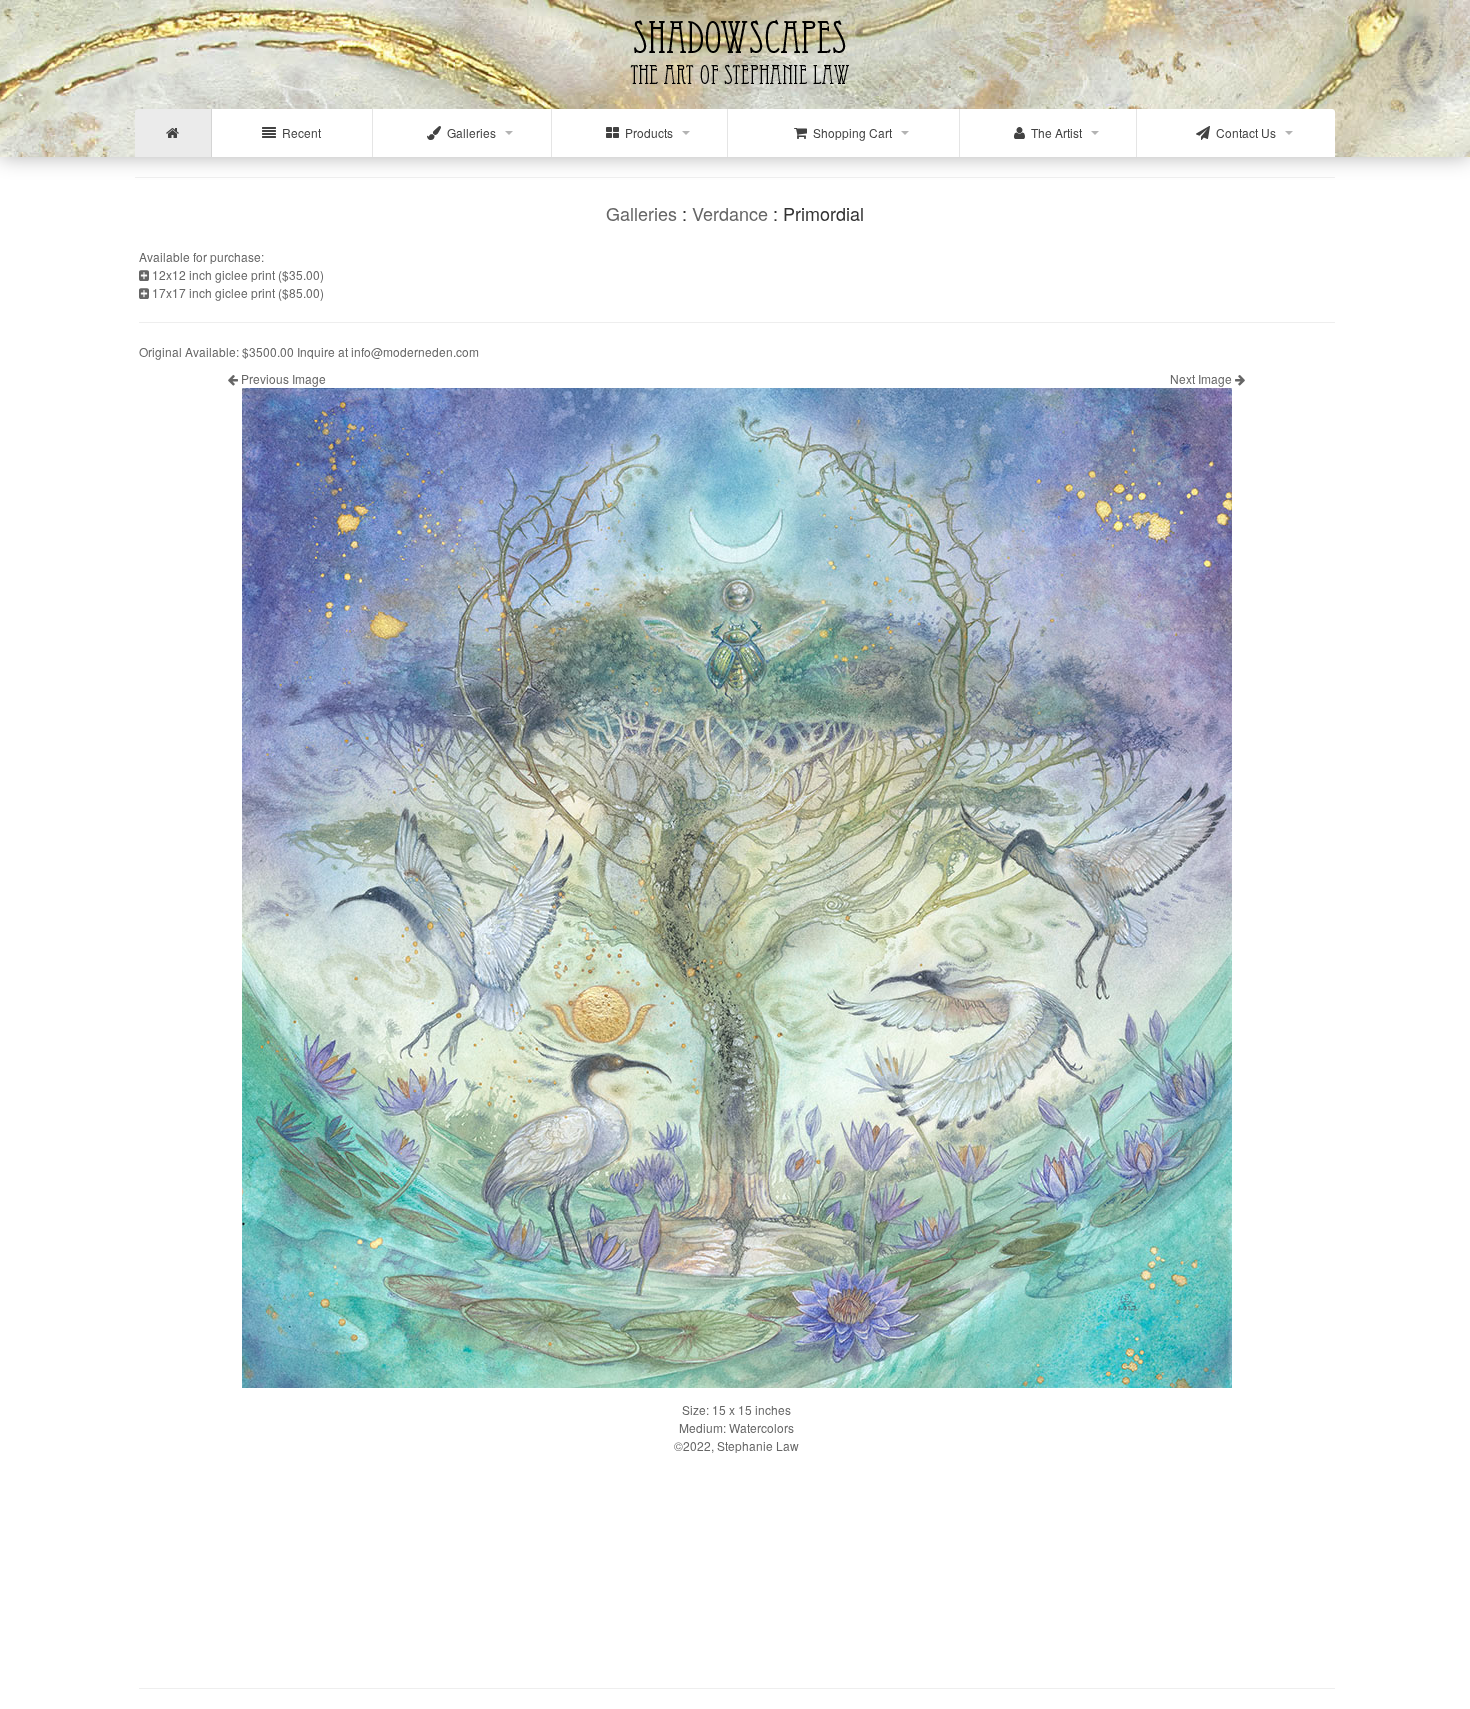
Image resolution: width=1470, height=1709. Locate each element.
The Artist (1053, 132)
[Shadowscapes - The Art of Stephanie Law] (735, 94)
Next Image (1202, 378)
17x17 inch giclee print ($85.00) (236, 292)
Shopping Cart (849, 132)
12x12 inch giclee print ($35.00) (236, 274)
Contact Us (1243, 132)
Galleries (468, 132)
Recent (298, 132)
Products (646, 132)
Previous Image (282, 378)
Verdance (730, 213)
